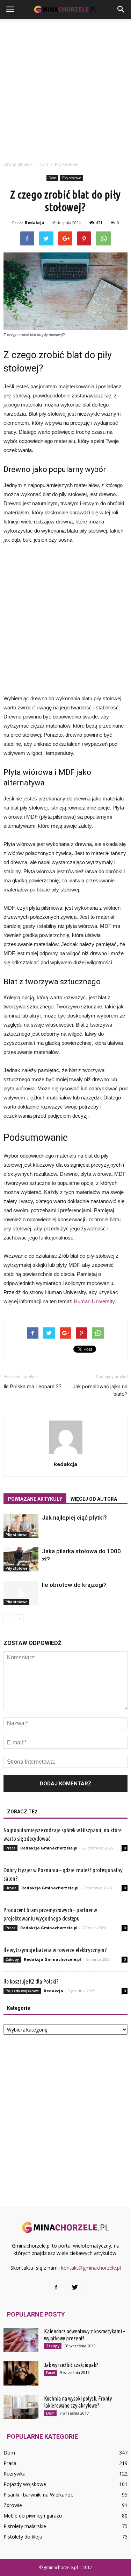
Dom (52, 178)
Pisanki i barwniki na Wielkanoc (38, 2495)
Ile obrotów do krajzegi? (74, 1585)
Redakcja (35, 223)
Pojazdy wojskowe (22, 1991)
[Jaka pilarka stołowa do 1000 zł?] (21, 1559)
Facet (51, 2373)
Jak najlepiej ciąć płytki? (74, 1518)
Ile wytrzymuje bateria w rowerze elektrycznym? (55, 1950)
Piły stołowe (72, 178)
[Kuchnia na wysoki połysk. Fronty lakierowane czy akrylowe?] (21, 2407)
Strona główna (18, 164)
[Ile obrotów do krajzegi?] (21, 1593)
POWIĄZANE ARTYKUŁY (35, 1499)
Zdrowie (13, 2505)
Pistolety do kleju (23, 2537)
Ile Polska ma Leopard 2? (32, 1387)
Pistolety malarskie (25, 2526)
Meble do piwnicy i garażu (33, 2516)
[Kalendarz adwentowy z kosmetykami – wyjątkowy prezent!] (21, 2340)
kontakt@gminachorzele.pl (91, 2268)
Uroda (11, 1888)
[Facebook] (56, 2287)
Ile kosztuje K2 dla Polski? (31, 1981)
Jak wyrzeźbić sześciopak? (71, 2365)
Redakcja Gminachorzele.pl (49, 1848)
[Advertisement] (65, 88)
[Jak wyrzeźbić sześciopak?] (21, 2373)
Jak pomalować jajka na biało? (100, 1390)
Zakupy (12, 1959)
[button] (121, 9)
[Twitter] (75, 2287)
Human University (94, 1301)
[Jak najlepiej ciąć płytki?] (21, 1526)
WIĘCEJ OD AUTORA (94, 1499)
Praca (10, 1848)
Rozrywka (14, 2474)
